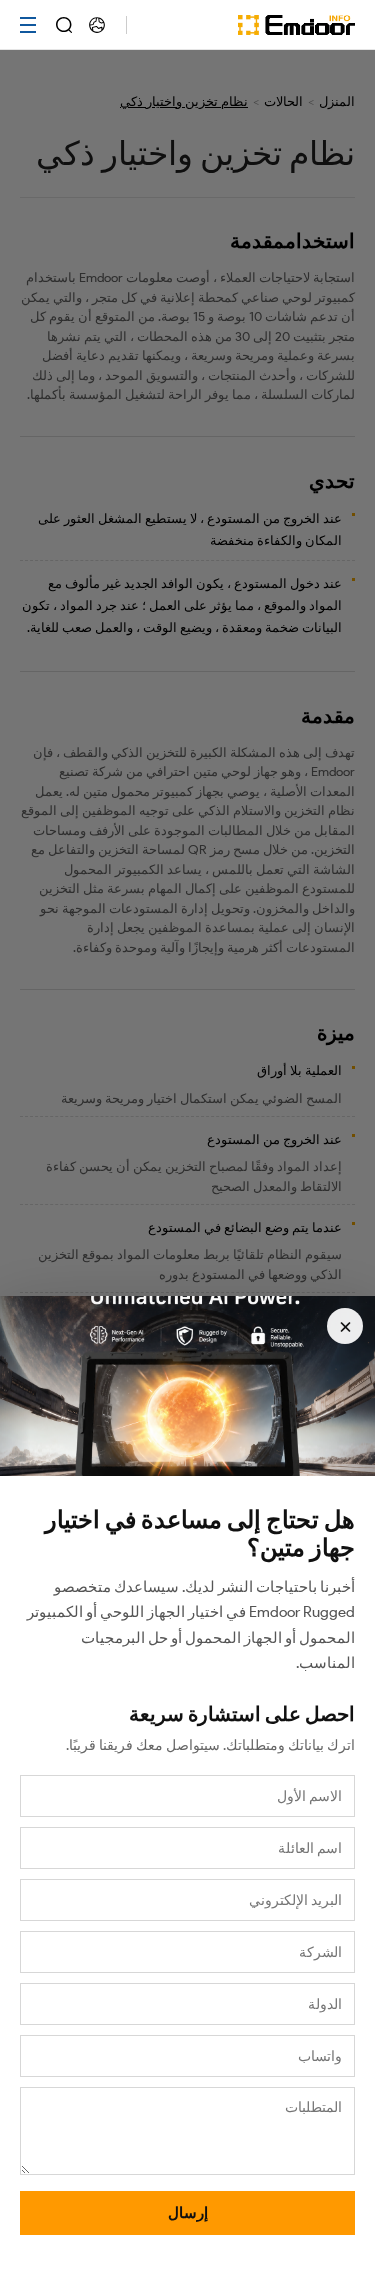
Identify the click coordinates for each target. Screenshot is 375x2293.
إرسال (188, 2213)
